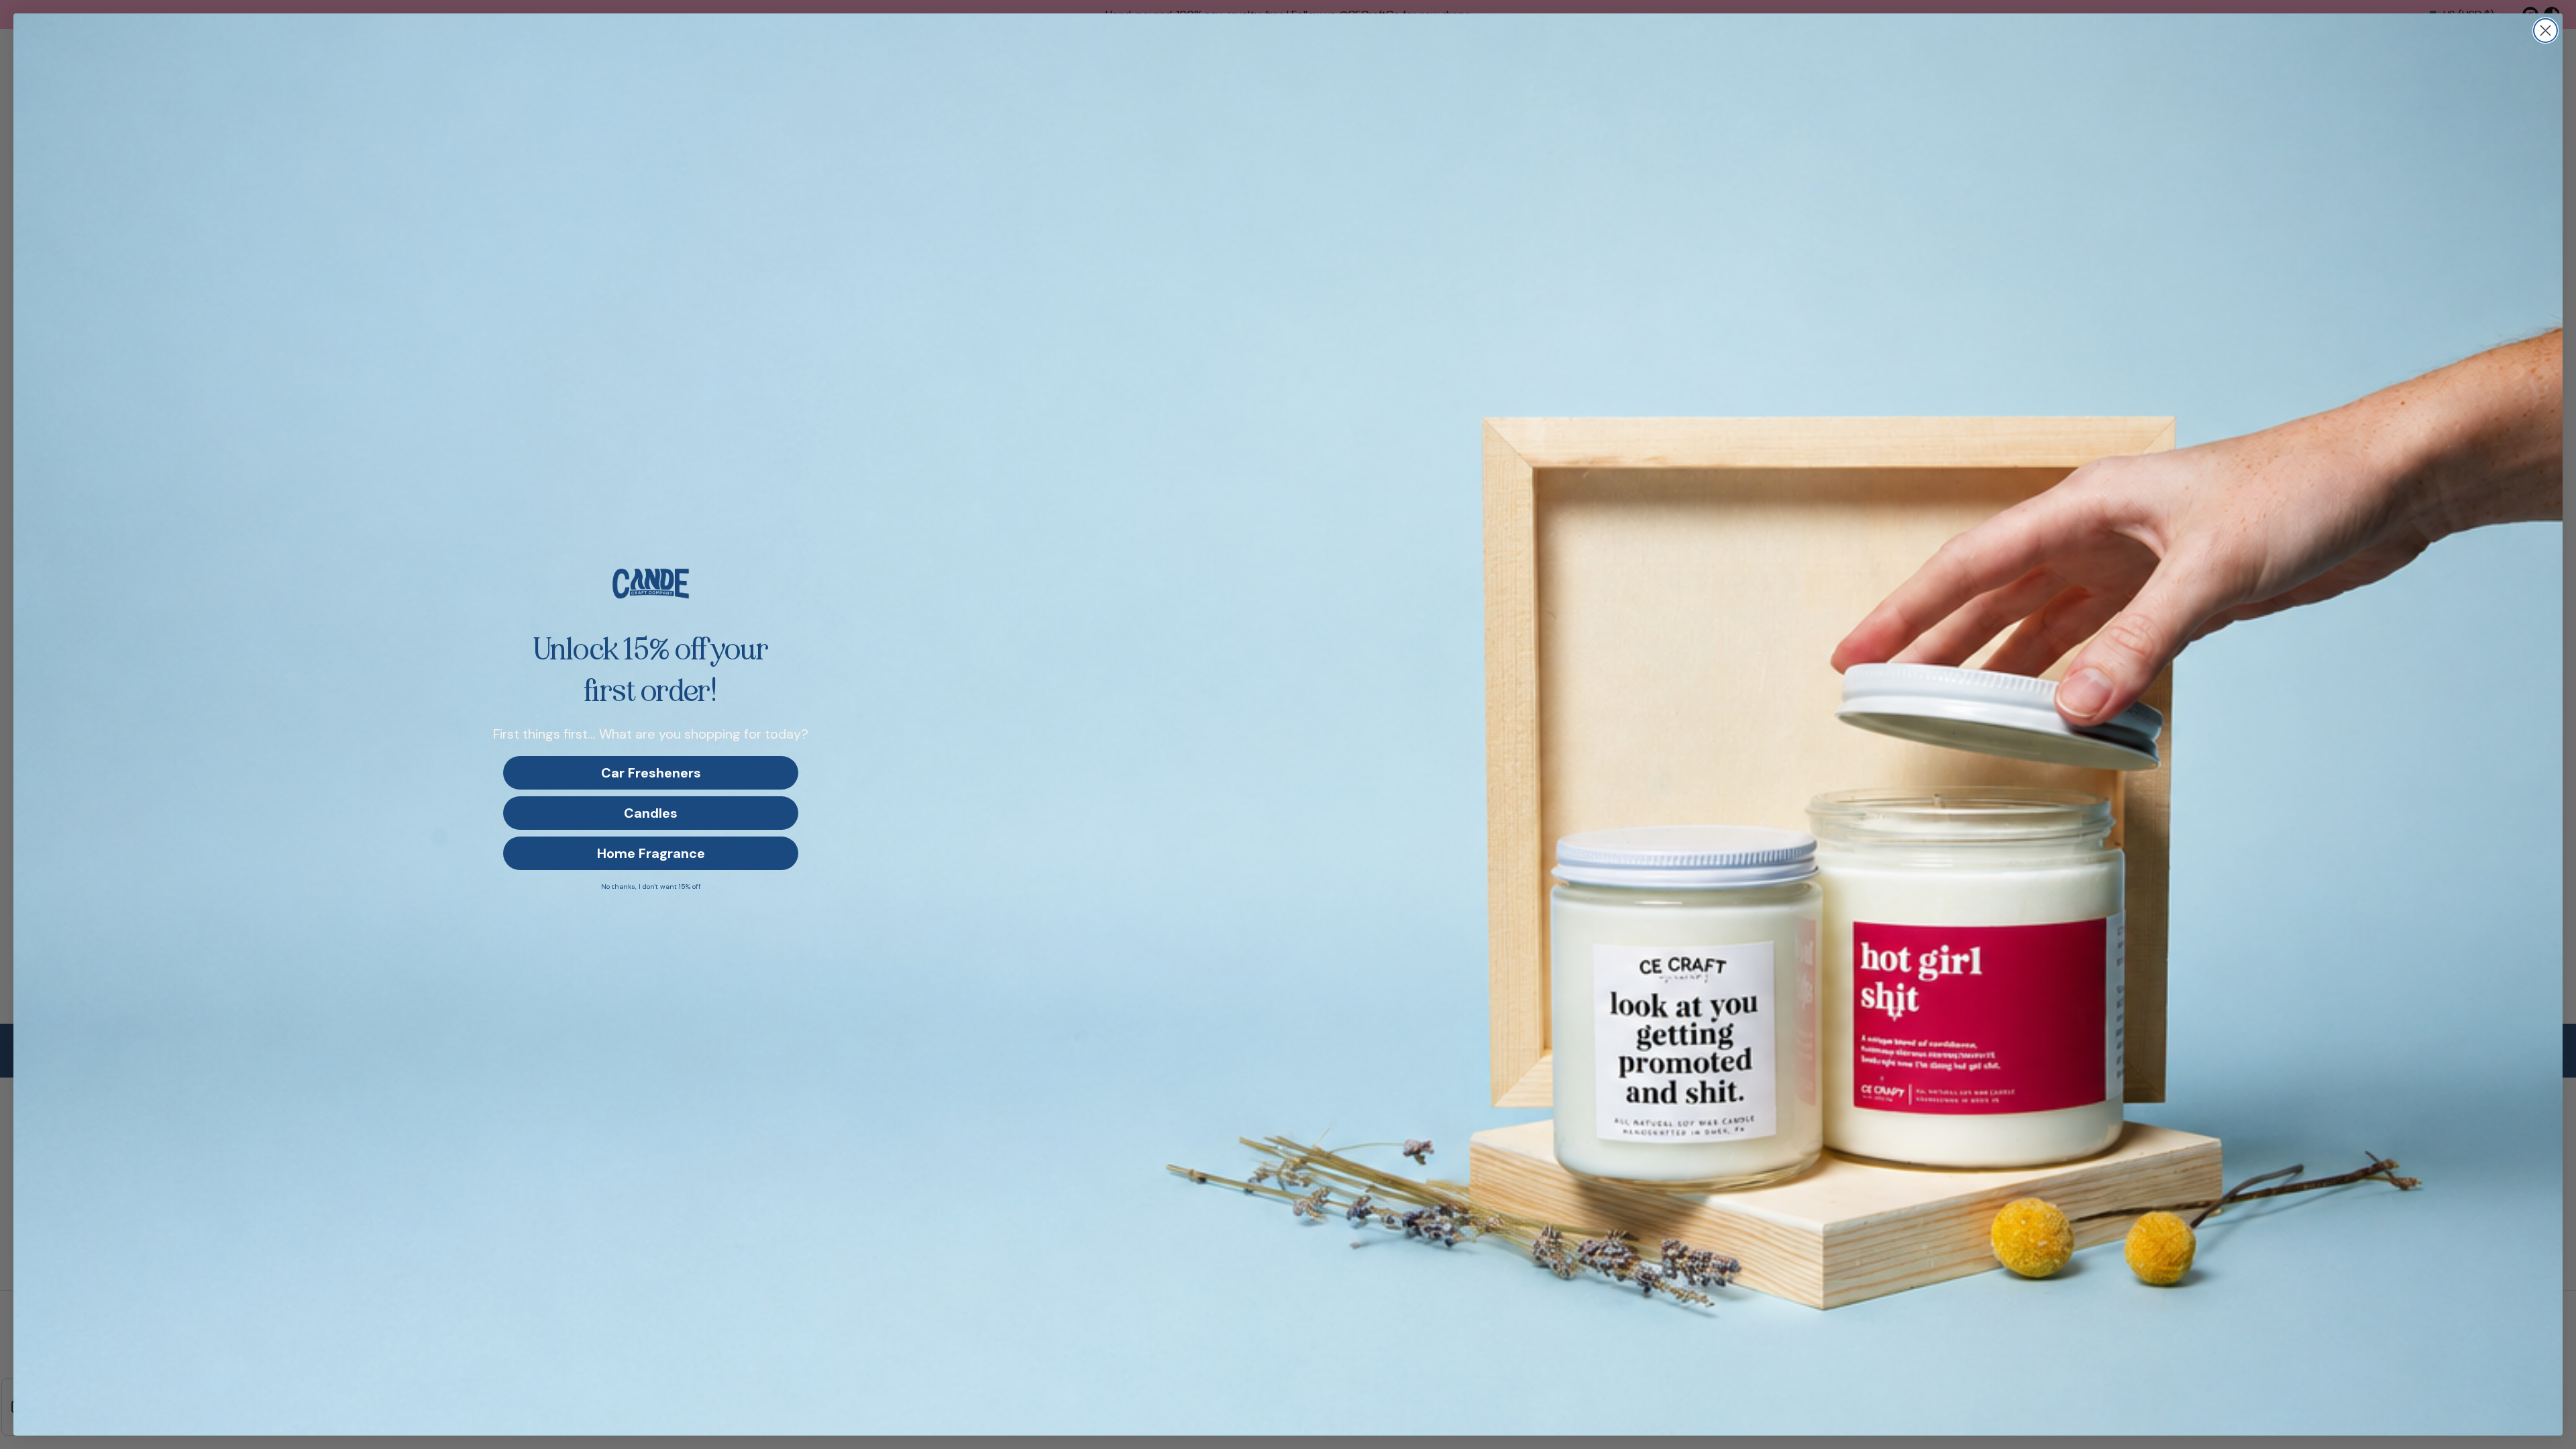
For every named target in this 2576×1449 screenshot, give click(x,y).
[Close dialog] (2545, 31)
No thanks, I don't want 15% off (651, 887)
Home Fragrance (651, 853)
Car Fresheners (651, 773)
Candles (651, 813)
